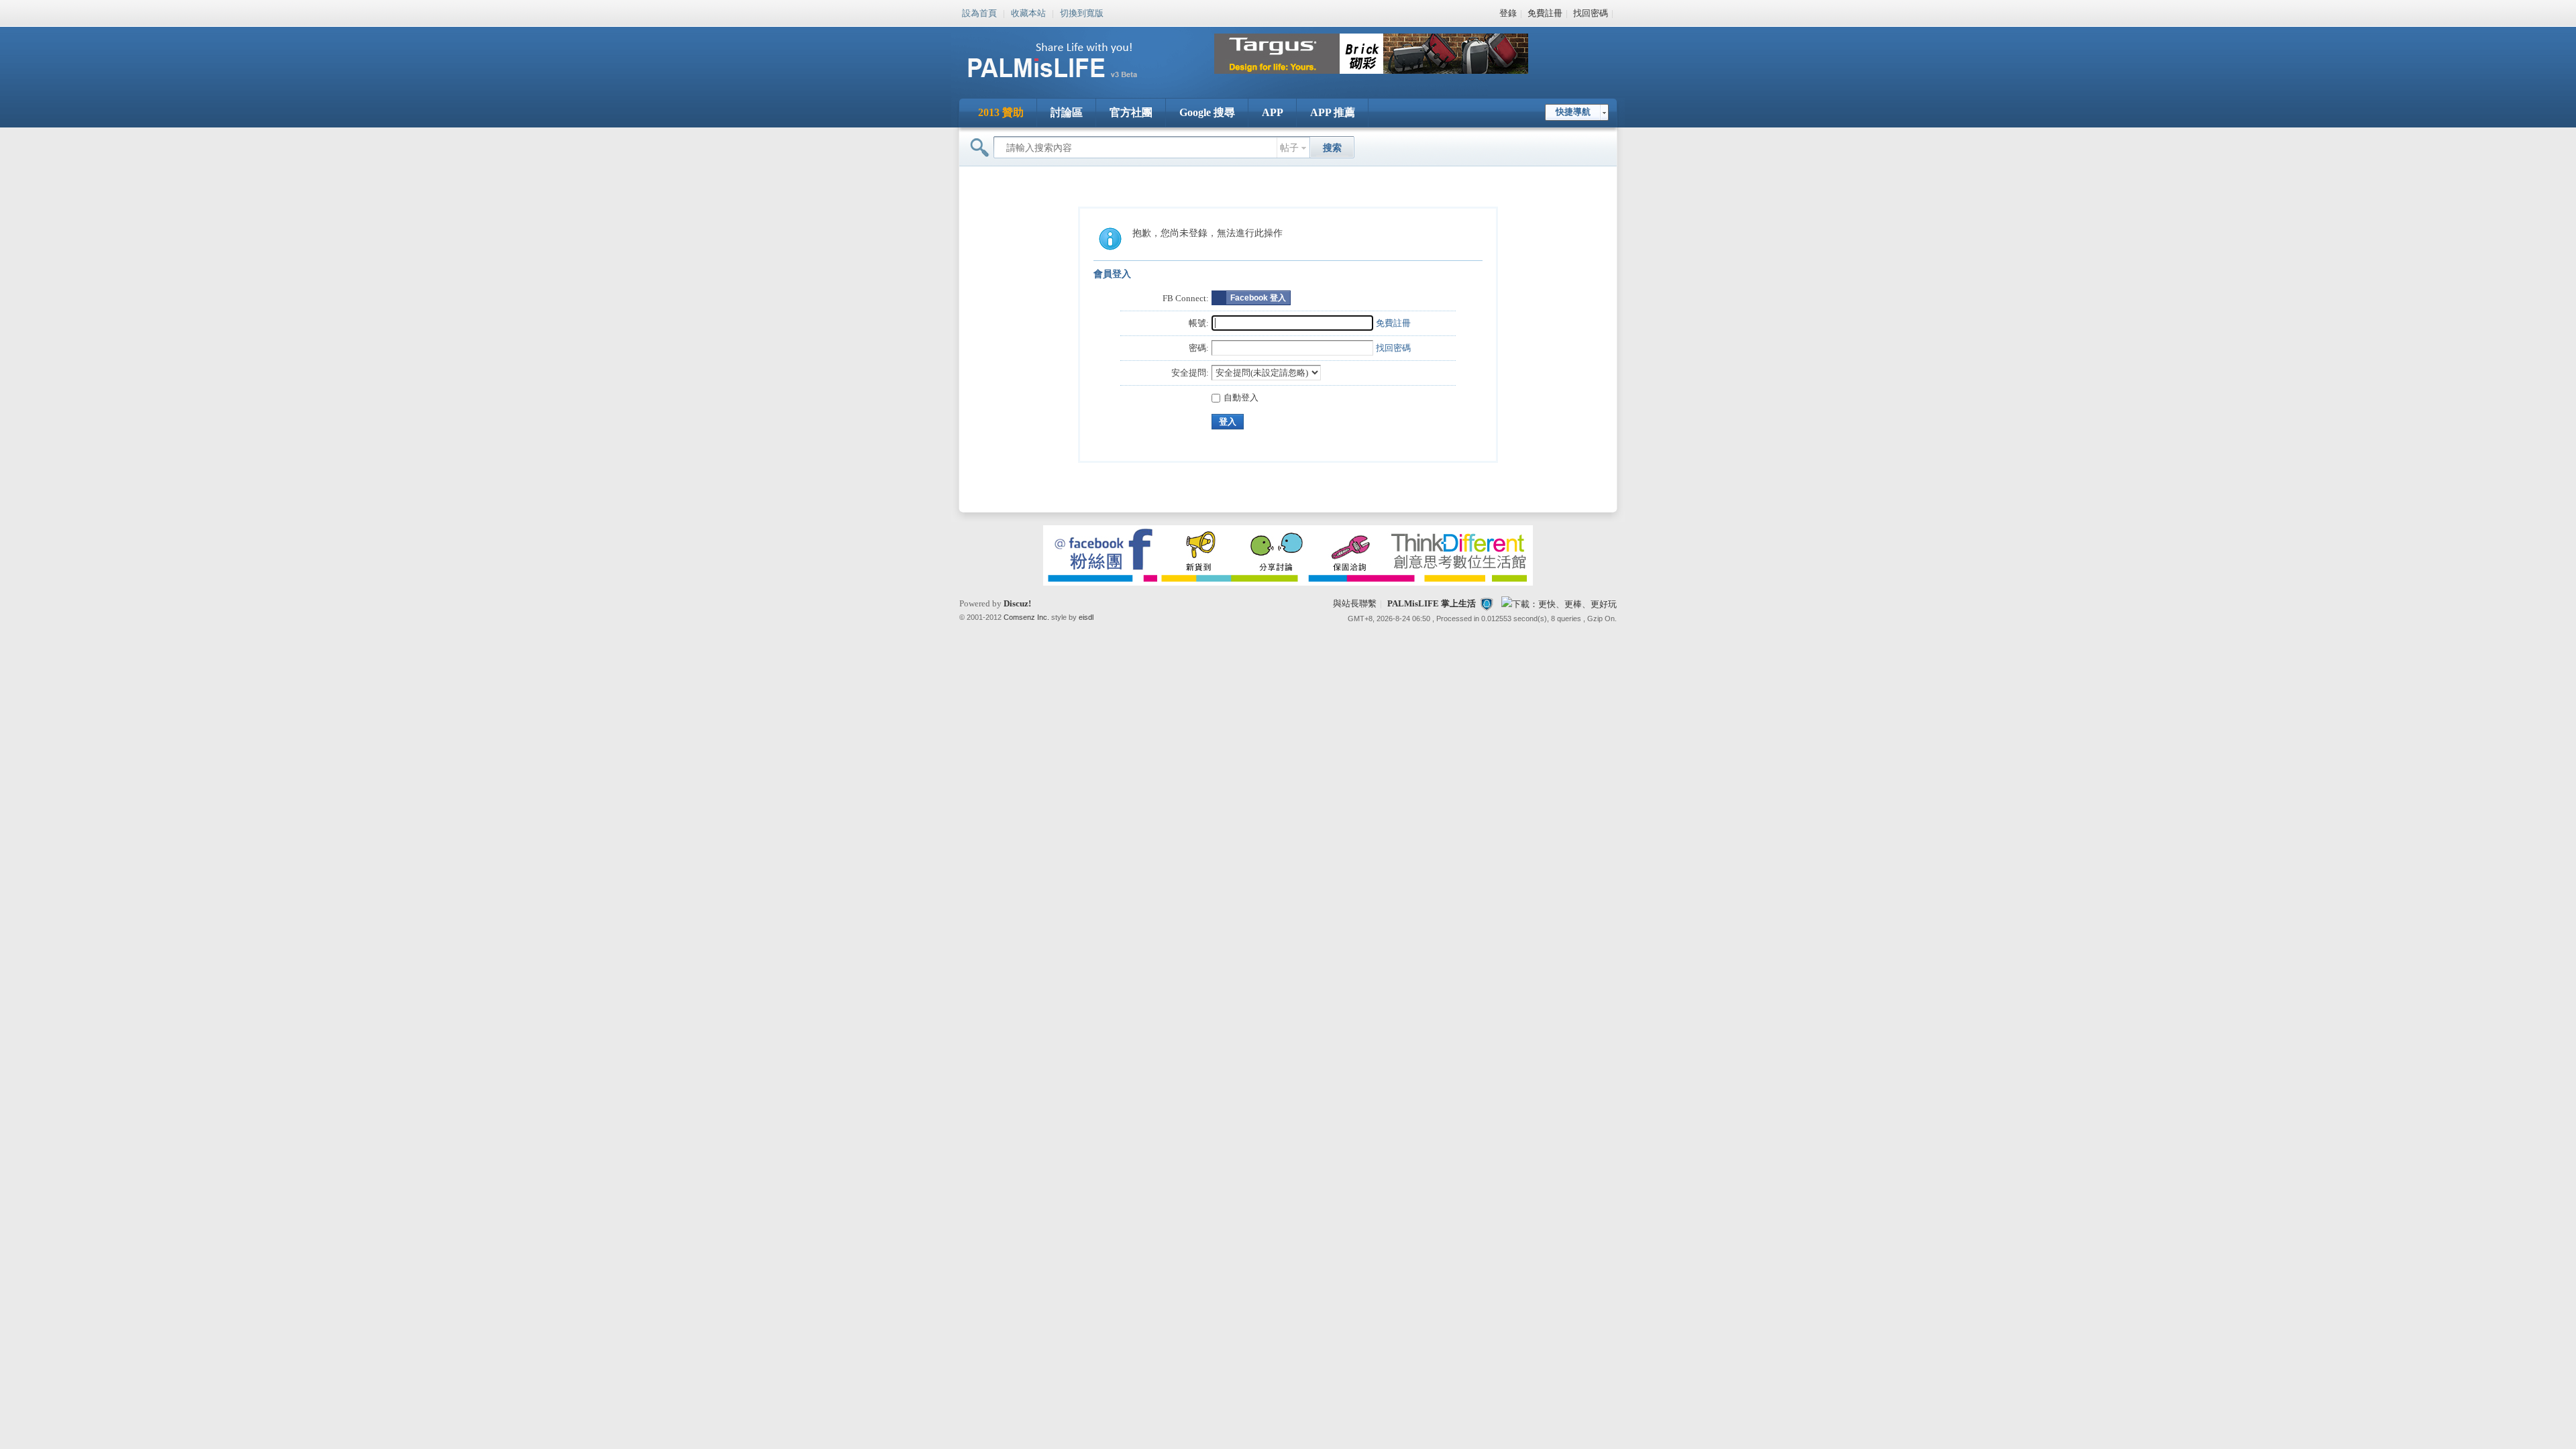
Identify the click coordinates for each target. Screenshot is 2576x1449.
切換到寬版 (1082, 12)
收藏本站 (1028, 12)
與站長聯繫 (1355, 603)
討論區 (1067, 112)
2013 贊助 (1001, 112)
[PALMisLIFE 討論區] (1067, 83)
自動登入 (1241, 397)
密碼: (1199, 348)
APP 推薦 (1333, 112)
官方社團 (1131, 112)
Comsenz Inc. (1026, 617)
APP (1273, 112)
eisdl (1086, 617)
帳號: (1199, 323)
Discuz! (1017, 603)
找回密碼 (1591, 13)
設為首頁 (979, 12)
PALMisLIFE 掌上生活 (1432, 603)
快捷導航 (1573, 112)
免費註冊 (1545, 13)
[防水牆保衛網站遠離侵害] (1487, 603)
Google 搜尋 (1207, 112)
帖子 (1289, 148)
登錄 (1508, 13)
